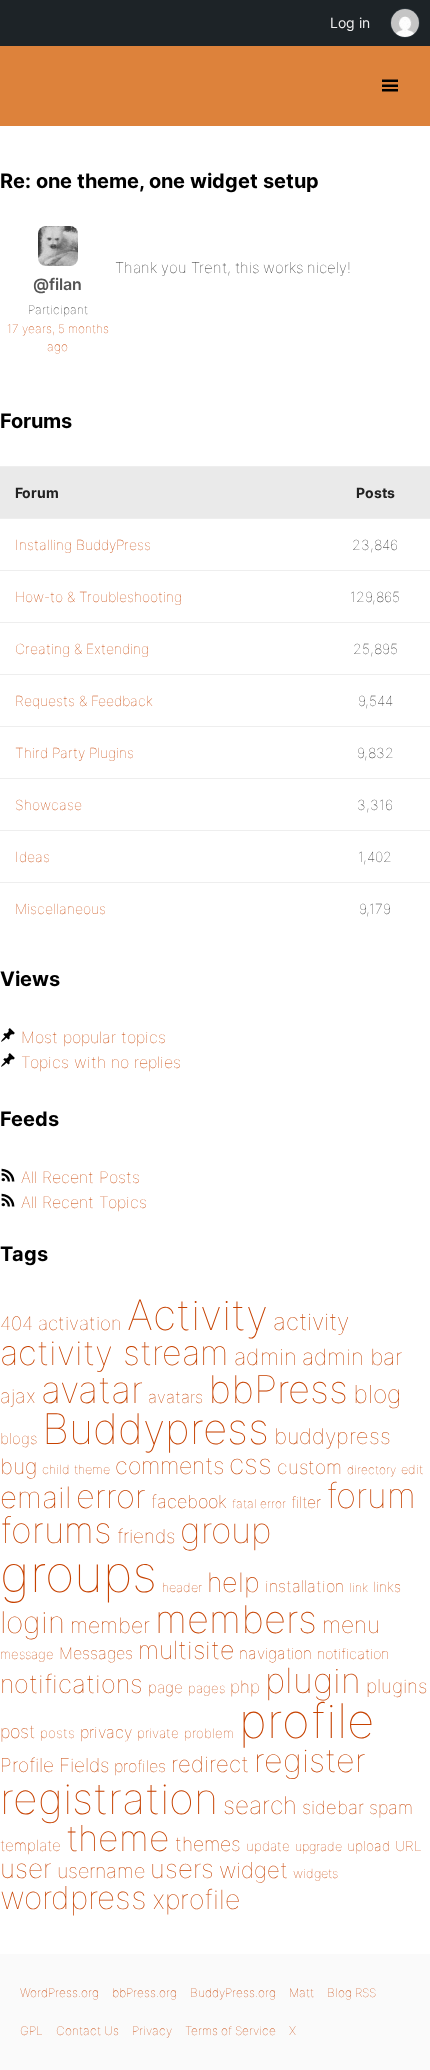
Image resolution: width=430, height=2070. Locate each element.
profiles (140, 1766)
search (260, 1805)
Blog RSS (351, 1992)
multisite (186, 1650)
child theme (76, 1469)
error (111, 1496)
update (268, 1846)
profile (306, 1721)
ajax (18, 1396)
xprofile (196, 1899)
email (35, 1497)
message (27, 1654)
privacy (106, 1732)
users (182, 1868)
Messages (96, 1653)
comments (169, 1465)
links (387, 1586)
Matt (301, 1992)
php (245, 1686)
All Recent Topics (84, 1202)
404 (16, 1323)
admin (265, 1357)
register (310, 1760)
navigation (275, 1653)
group (225, 1530)
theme (118, 1838)
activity (311, 1321)
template (30, 1845)
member (110, 1625)
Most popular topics (93, 1037)
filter (306, 1502)
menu (351, 1625)
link (358, 1587)
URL (408, 1846)
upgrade (318, 1846)
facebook (189, 1501)
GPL (31, 2030)
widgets (315, 1873)
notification (353, 1654)
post (17, 1731)
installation (304, 1586)
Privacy (152, 2030)
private (158, 1733)
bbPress (278, 1389)
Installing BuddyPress (83, 544)
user (26, 1868)
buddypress (332, 1436)
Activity (197, 1314)
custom (309, 1467)
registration (109, 1798)
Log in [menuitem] (350, 22)
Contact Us (87, 2030)
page (165, 1687)
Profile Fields (54, 1765)
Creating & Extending (82, 648)
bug (18, 1466)
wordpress (73, 1897)
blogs (18, 1438)
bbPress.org (144, 1992)
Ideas (32, 856)
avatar (92, 1389)
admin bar (352, 1356)
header (182, 1587)
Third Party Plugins (74, 752)
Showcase (48, 804)
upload (368, 1846)
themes (208, 1844)
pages (206, 1688)
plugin (313, 1680)
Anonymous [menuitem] (404, 23)
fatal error (259, 1503)
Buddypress (155, 1428)
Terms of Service (230, 2030)
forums (56, 1530)
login (32, 1622)
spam (391, 1807)
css (250, 1464)
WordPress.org (59, 1992)
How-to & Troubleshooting (98, 596)
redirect (210, 1764)
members (236, 1619)
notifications (71, 1683)
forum (371, 1495)
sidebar (333, 1807)
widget (253, 1870)
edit (412, 1469)
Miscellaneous (60, 908)
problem (209, 1733)
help (233, 1582)
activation (80, 1323)
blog (377, 1394)
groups (78, 1573)
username (101, 1871)
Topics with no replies (101, 1062)
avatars (175, 1397)
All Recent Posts (80, 1177)
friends (146, 1536)
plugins (396, 1686)
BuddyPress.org (32, 86)
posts (57, 1733)
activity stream (114, 1352)
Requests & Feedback (84, 700)
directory (371, 1469)
